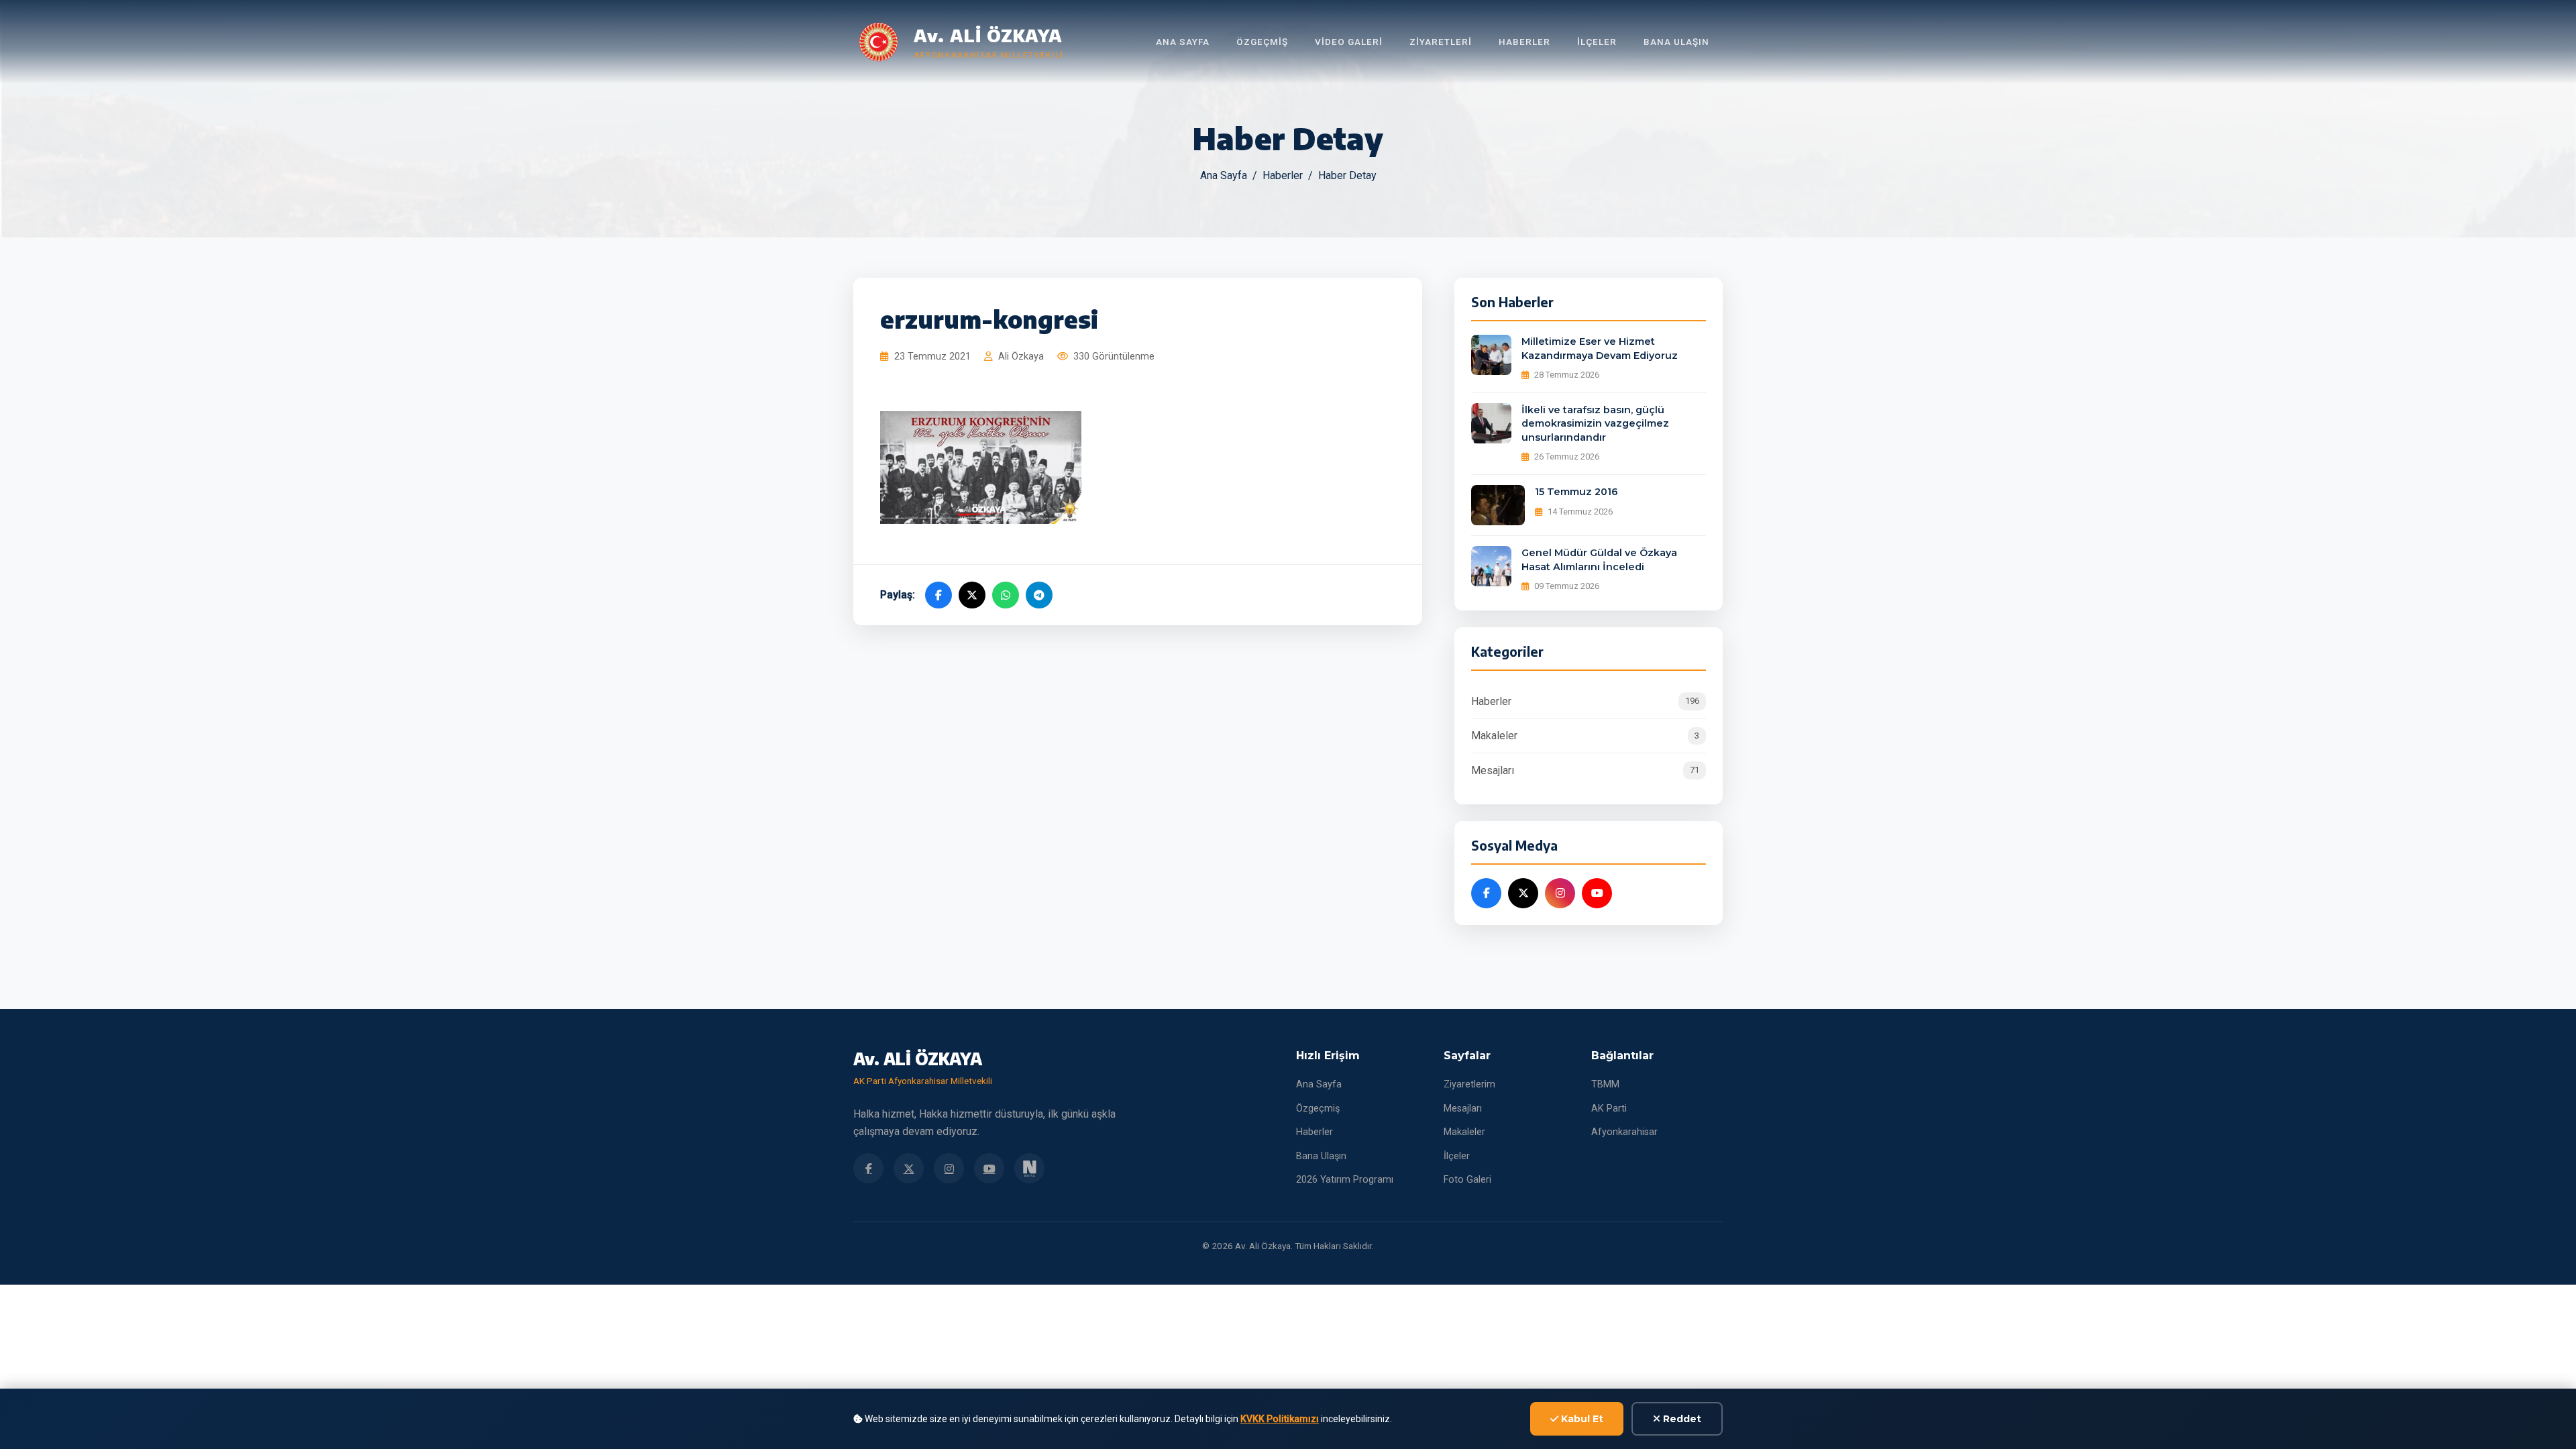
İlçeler (1597, 42)
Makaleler (1585, 736)
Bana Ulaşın (1676, 42)
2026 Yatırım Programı (1345, 1180)
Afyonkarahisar (1624, 1132)
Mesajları (1585, 770)
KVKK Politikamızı (1280, 1419)
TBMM (1605, 1084)
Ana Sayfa (1183, 42)
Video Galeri (1349, 42)
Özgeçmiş (1262, 42)
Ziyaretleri (1441, 42)
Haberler (1524, 42)
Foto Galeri (1467, 1180)
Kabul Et (1581, 1419)
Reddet (1681, 1419)
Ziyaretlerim (1469, 1084)
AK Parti (1609, 1109)
